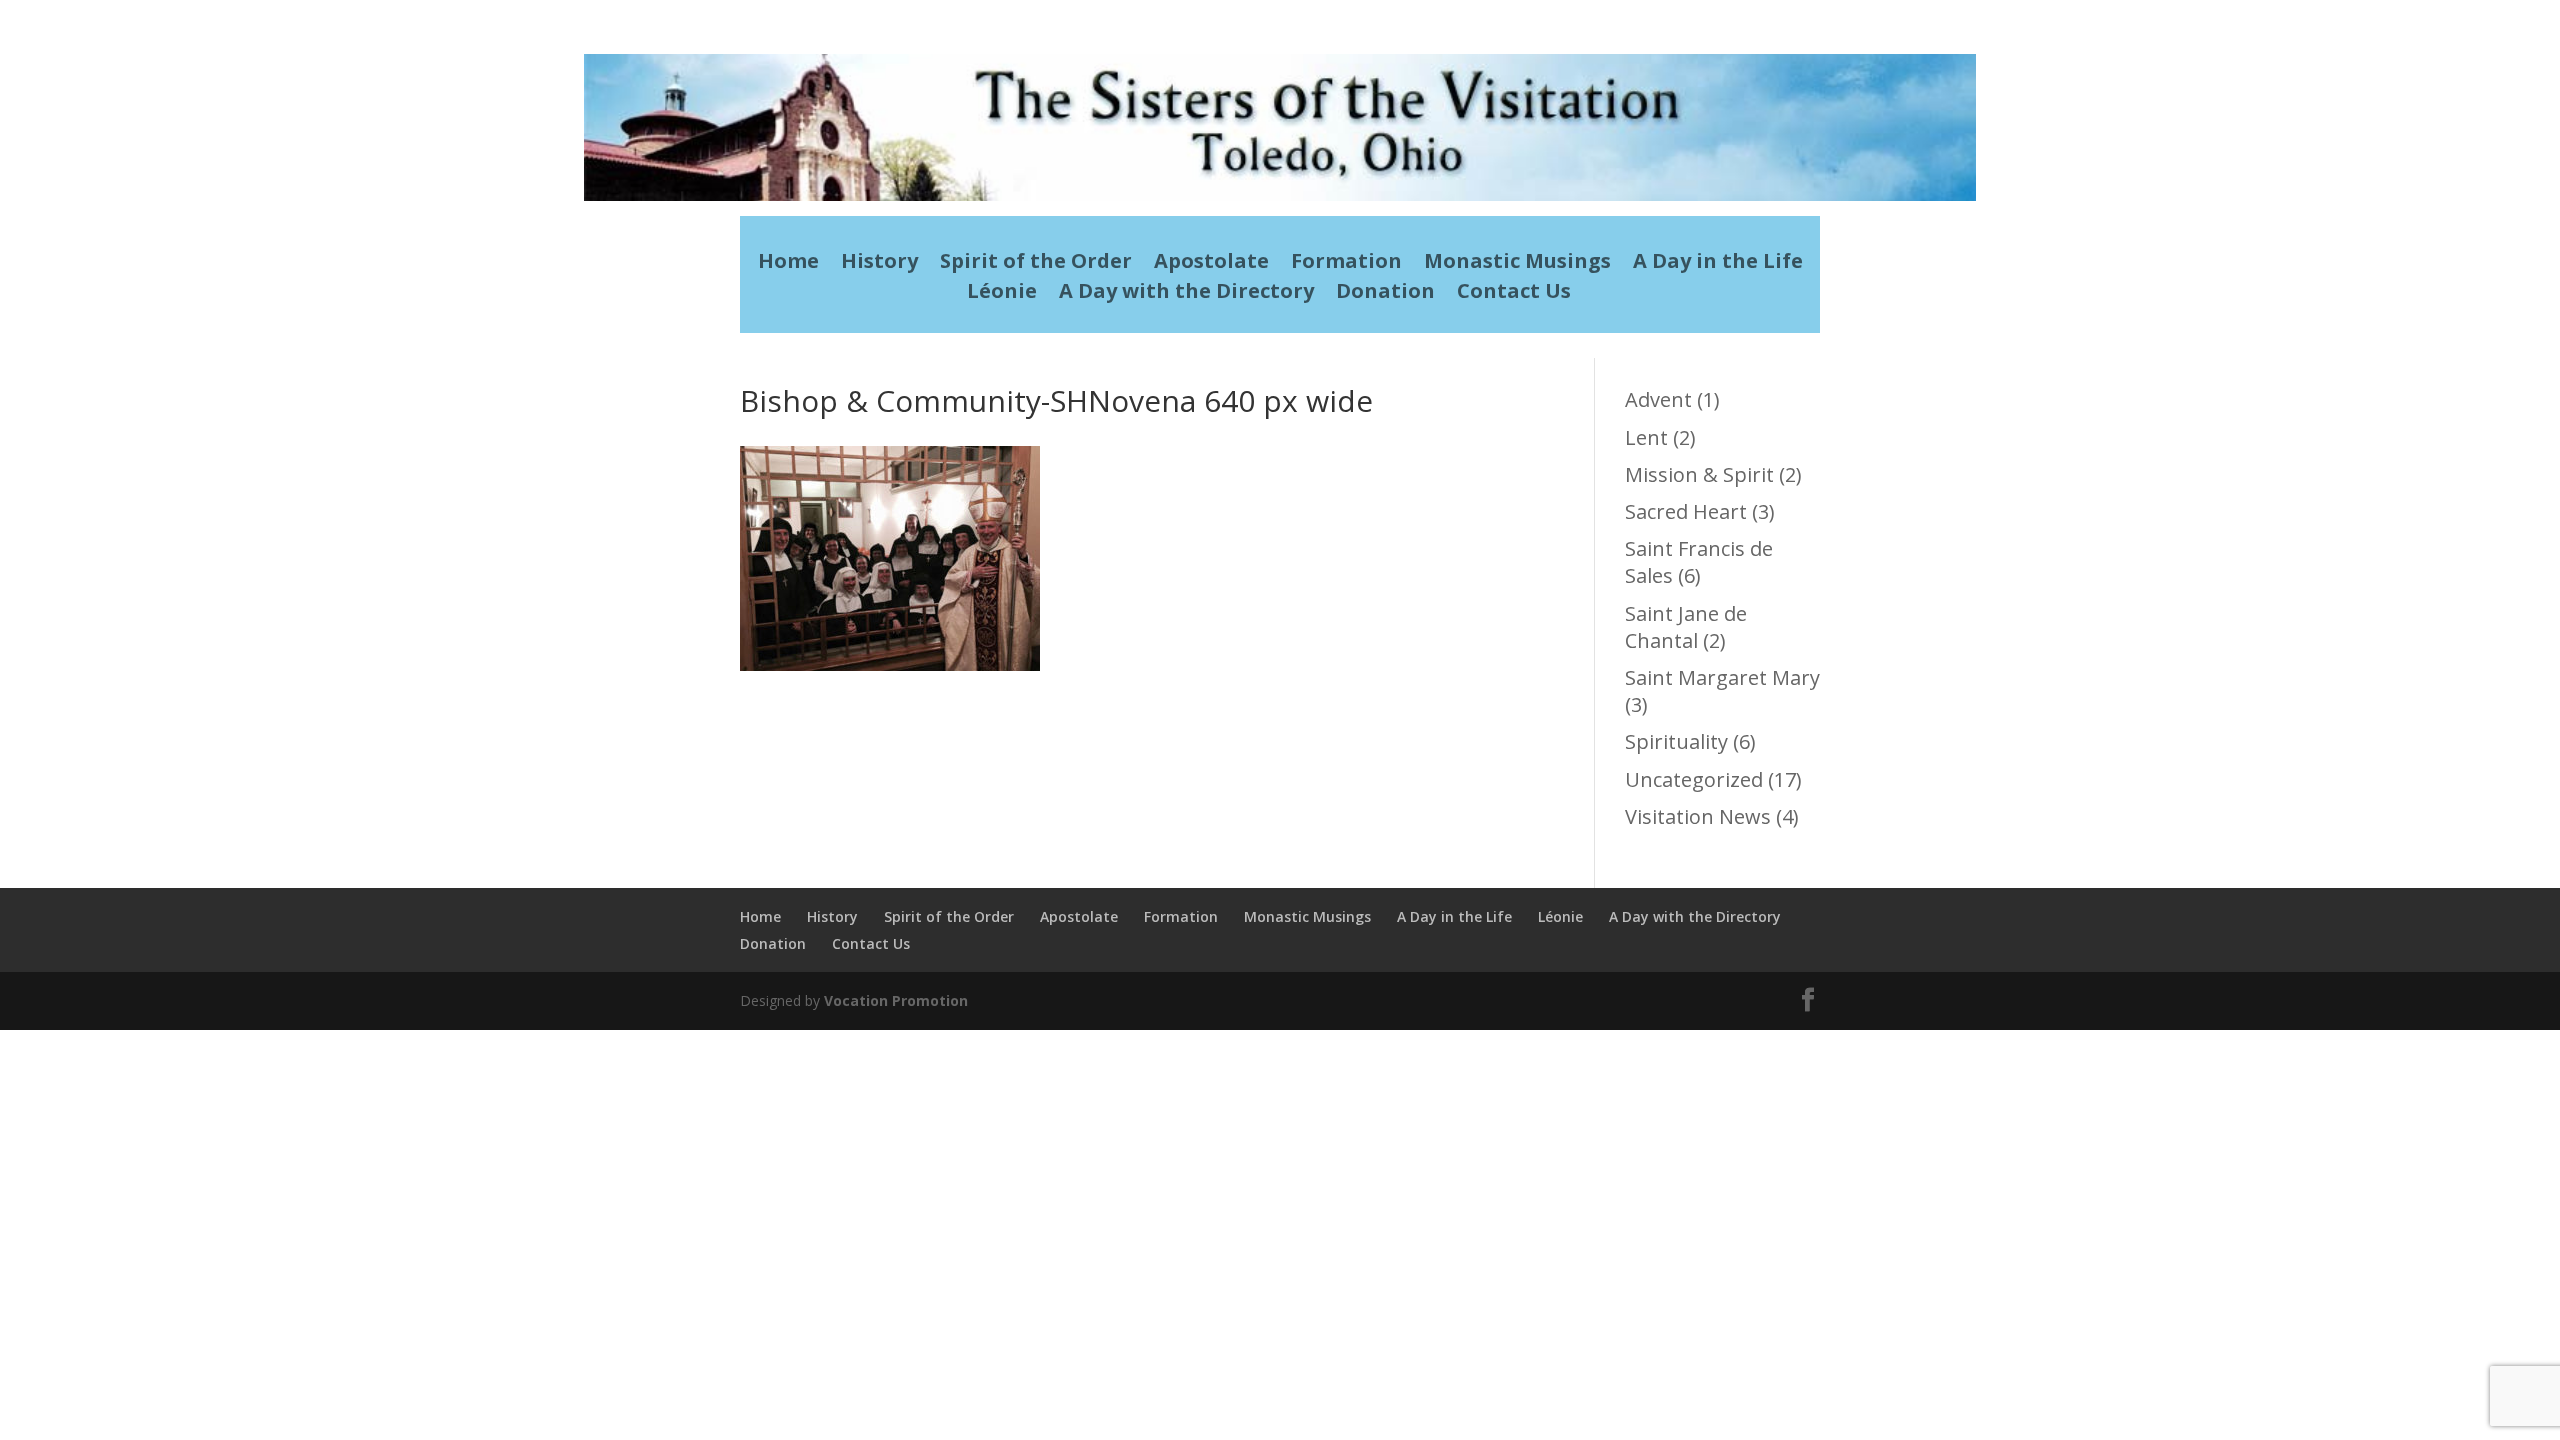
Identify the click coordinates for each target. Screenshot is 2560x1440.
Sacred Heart (1686, 511)
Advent (1658, 399)
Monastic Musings (1517, 264)
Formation (1346, 264)
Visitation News (1698, 816)
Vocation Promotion (896, 1000)
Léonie (1002, 294)
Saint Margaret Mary (1722, 677)
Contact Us (1514, 294)
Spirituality (1676, 741)
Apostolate (1211, 264)
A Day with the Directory (1186, 294)
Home (788, 264)
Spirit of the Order (1036, 264)
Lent (1646, 437)
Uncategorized (1694, 779)
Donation (1385, 294)
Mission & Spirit (1699, 474)
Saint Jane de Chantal (1686, 627)
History (879, 264)
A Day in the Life (1718, 264)
